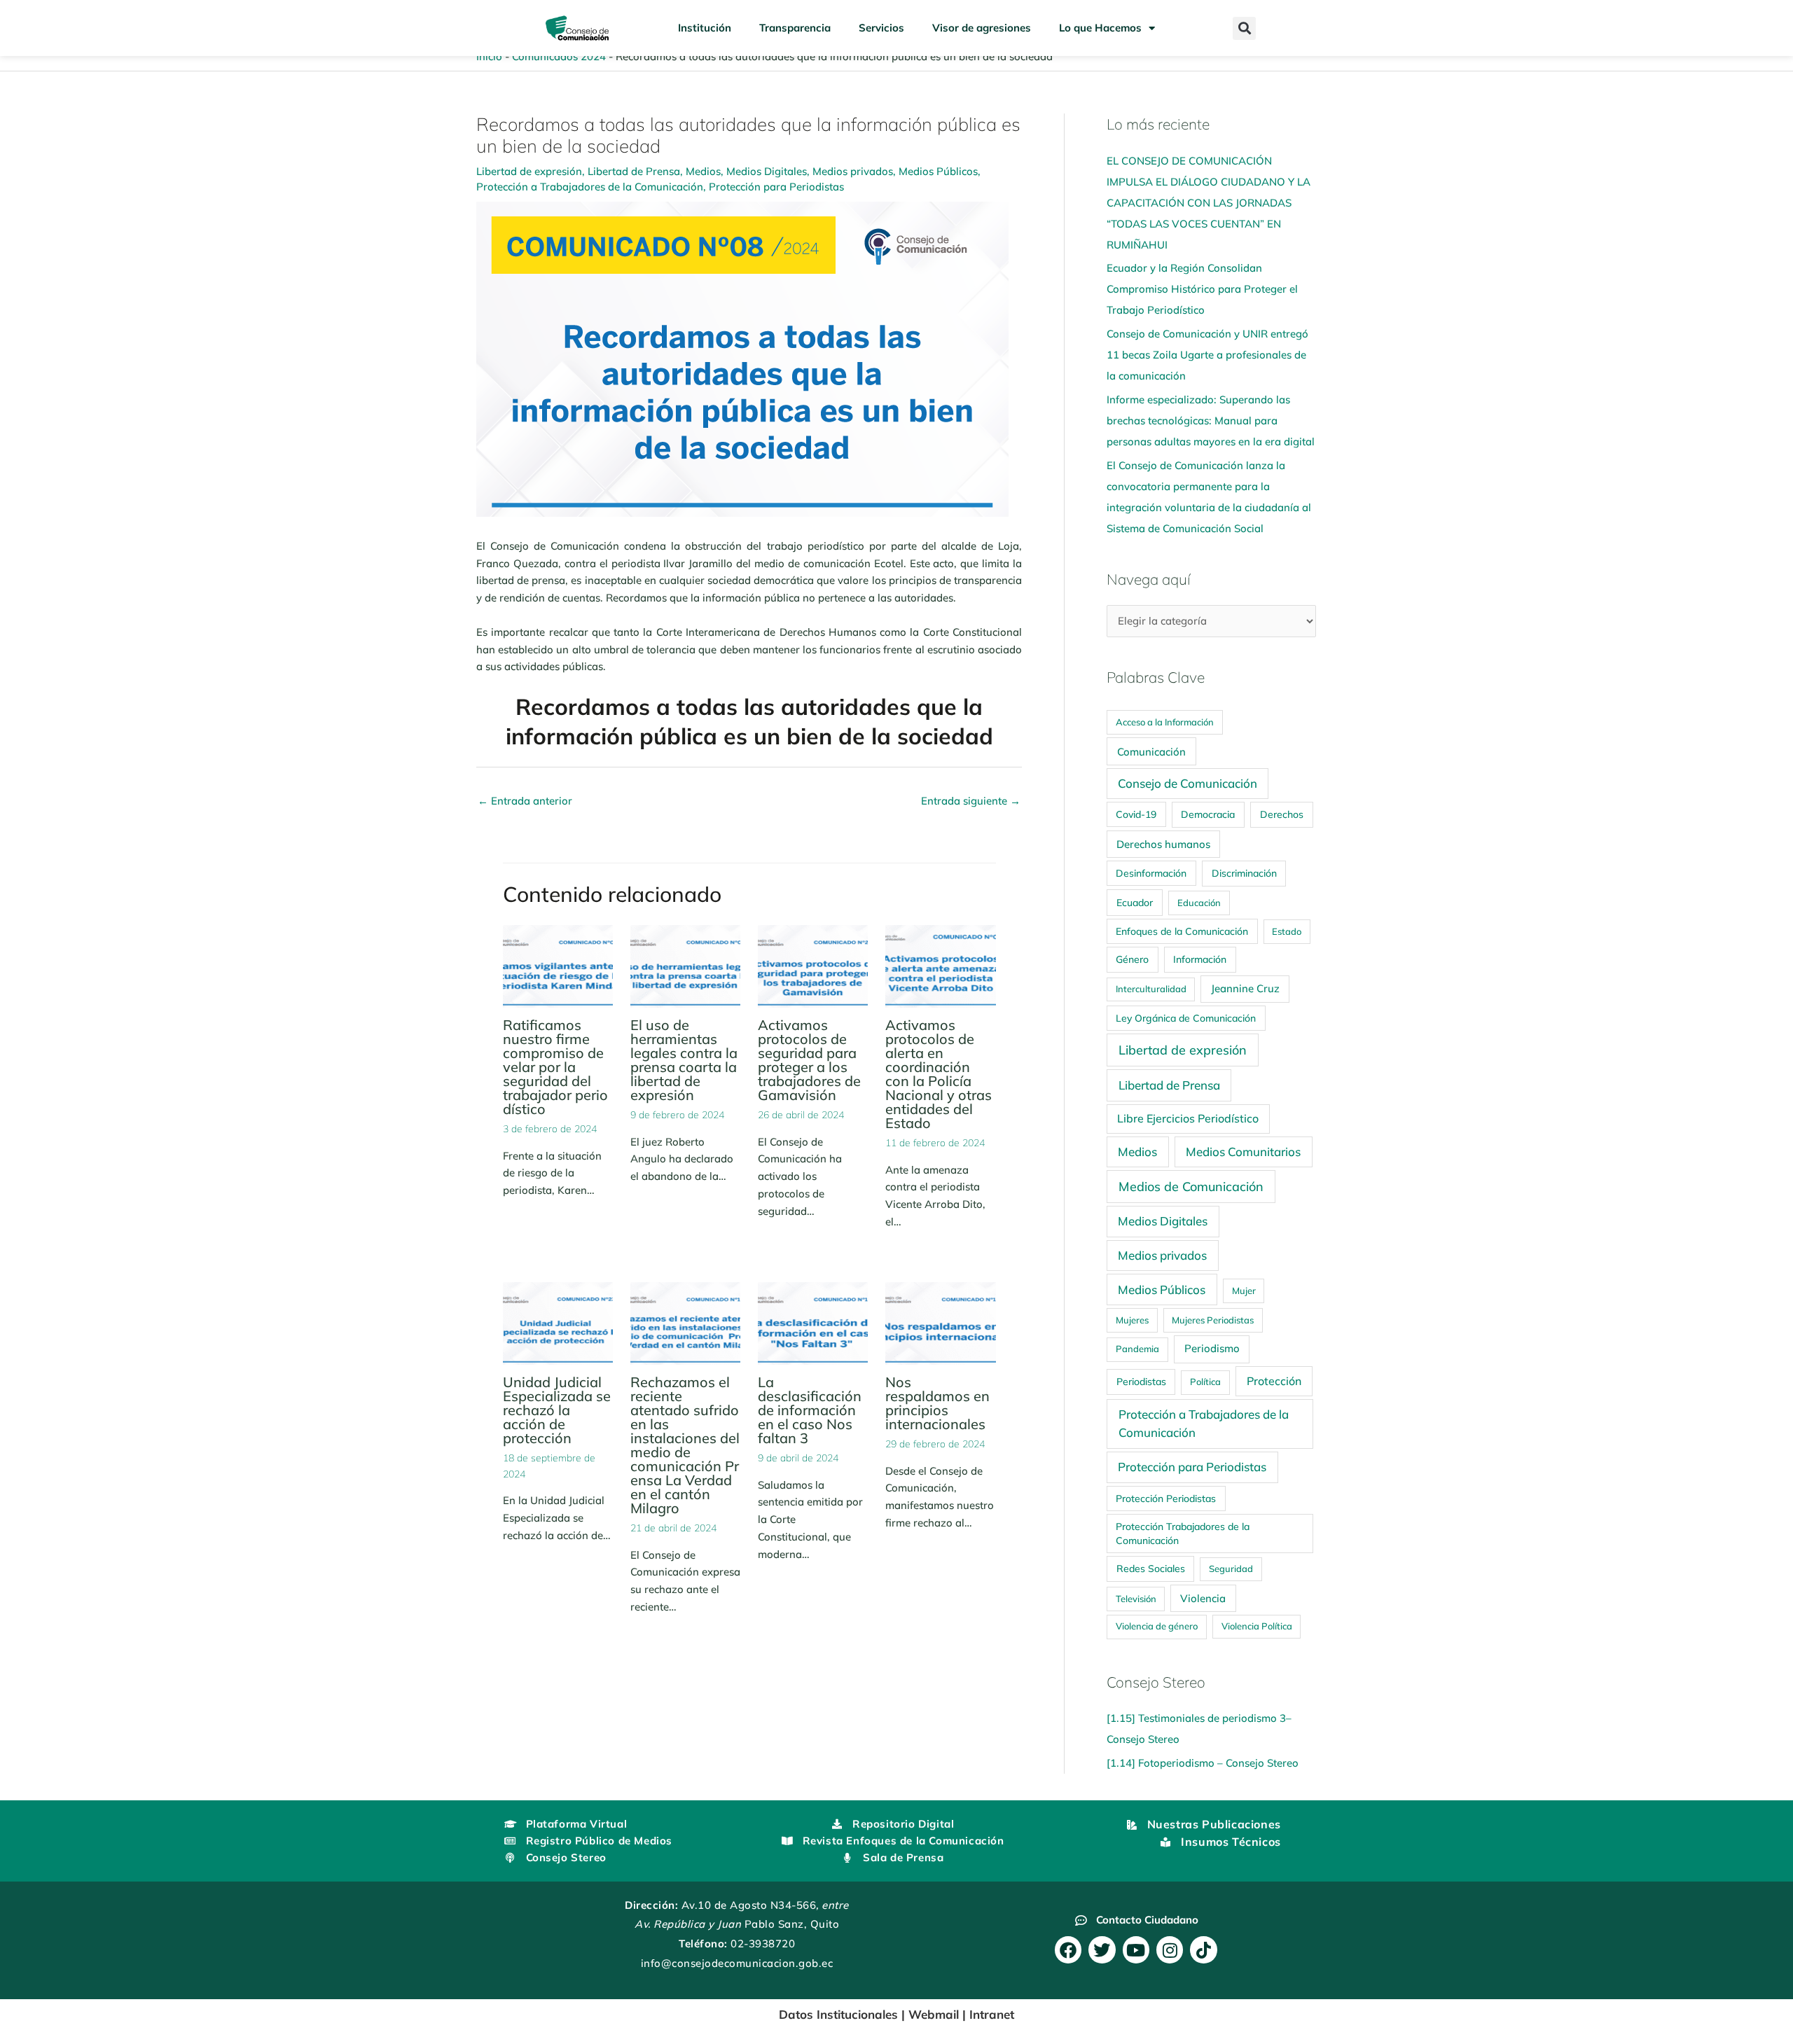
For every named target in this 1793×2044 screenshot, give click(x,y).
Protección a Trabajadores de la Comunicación (590, 187)
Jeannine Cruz (1245, 988)
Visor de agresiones (982, 28)
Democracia (1208, 814)
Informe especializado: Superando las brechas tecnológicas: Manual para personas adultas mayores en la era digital (1211, 420)
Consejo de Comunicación (1188, 783)
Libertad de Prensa (634, 171)
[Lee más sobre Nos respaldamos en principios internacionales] (940, 1322)
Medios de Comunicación (1191, 1186)
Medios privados (853, 171)
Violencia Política (1257, 1626)
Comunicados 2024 (559, 56)
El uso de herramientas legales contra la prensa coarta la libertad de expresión (684, 1060)
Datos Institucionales (838, 2014)
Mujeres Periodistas (1213, 1320)
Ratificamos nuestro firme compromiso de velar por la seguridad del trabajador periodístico (555, 1067)
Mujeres (1132, 1320)
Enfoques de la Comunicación (1182, 931)
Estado (1287, 931)
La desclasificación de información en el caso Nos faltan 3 (810, 1410)
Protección (1274, 1381)
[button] (1244, 28)
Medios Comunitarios (1243, 1152)
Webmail (934, 2014)
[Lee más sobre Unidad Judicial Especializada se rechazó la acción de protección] (558, 1322)
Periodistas (1141, 1382)
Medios (703, 171)
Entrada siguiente (971, 801)
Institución (705, 28)
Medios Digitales (767, 171)
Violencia (1203, 1598)
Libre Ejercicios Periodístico (1188, 1118)
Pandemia (1137, 1349)
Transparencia (795, 28)
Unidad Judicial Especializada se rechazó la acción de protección (557, 1410)
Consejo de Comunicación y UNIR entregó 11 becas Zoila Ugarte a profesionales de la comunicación (1207, 355)
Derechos (1282, 814)
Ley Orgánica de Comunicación (1186, 1018)
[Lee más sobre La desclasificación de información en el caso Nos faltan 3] (813, 1322)
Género (1132, 959)
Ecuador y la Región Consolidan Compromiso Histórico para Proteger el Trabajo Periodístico (1202, 289)
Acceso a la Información (1165, 722)
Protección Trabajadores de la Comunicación (1183, 1533)
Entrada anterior (525, 801)
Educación (1199, 903)
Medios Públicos (938, 171)
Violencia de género (1157, 1626)
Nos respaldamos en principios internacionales (937, 1403)
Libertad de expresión (529, 171)
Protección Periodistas (1166, 1498)
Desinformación (1151, 873)
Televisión (1136, 1599)
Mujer (1244, 1291)
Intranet (992, 2014)
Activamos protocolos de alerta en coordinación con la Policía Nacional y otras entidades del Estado (939, 1074)
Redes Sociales (1151, 1569)
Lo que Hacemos (1100, 28)
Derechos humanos (1163, 844)
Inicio (489, 56)
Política (1205, 1382)
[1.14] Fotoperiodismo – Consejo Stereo (1203, 1763)
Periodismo (1212, 1348)
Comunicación (1151, 752)
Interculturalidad (1151, 989)
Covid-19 (1136, 814)
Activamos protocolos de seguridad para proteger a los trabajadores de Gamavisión (809, 1060)
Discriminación (1244, 873)
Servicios (881, 28)
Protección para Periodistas (776, 187)
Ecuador (1135, 902)
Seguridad (1231, 1569)
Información (1200, 959)
